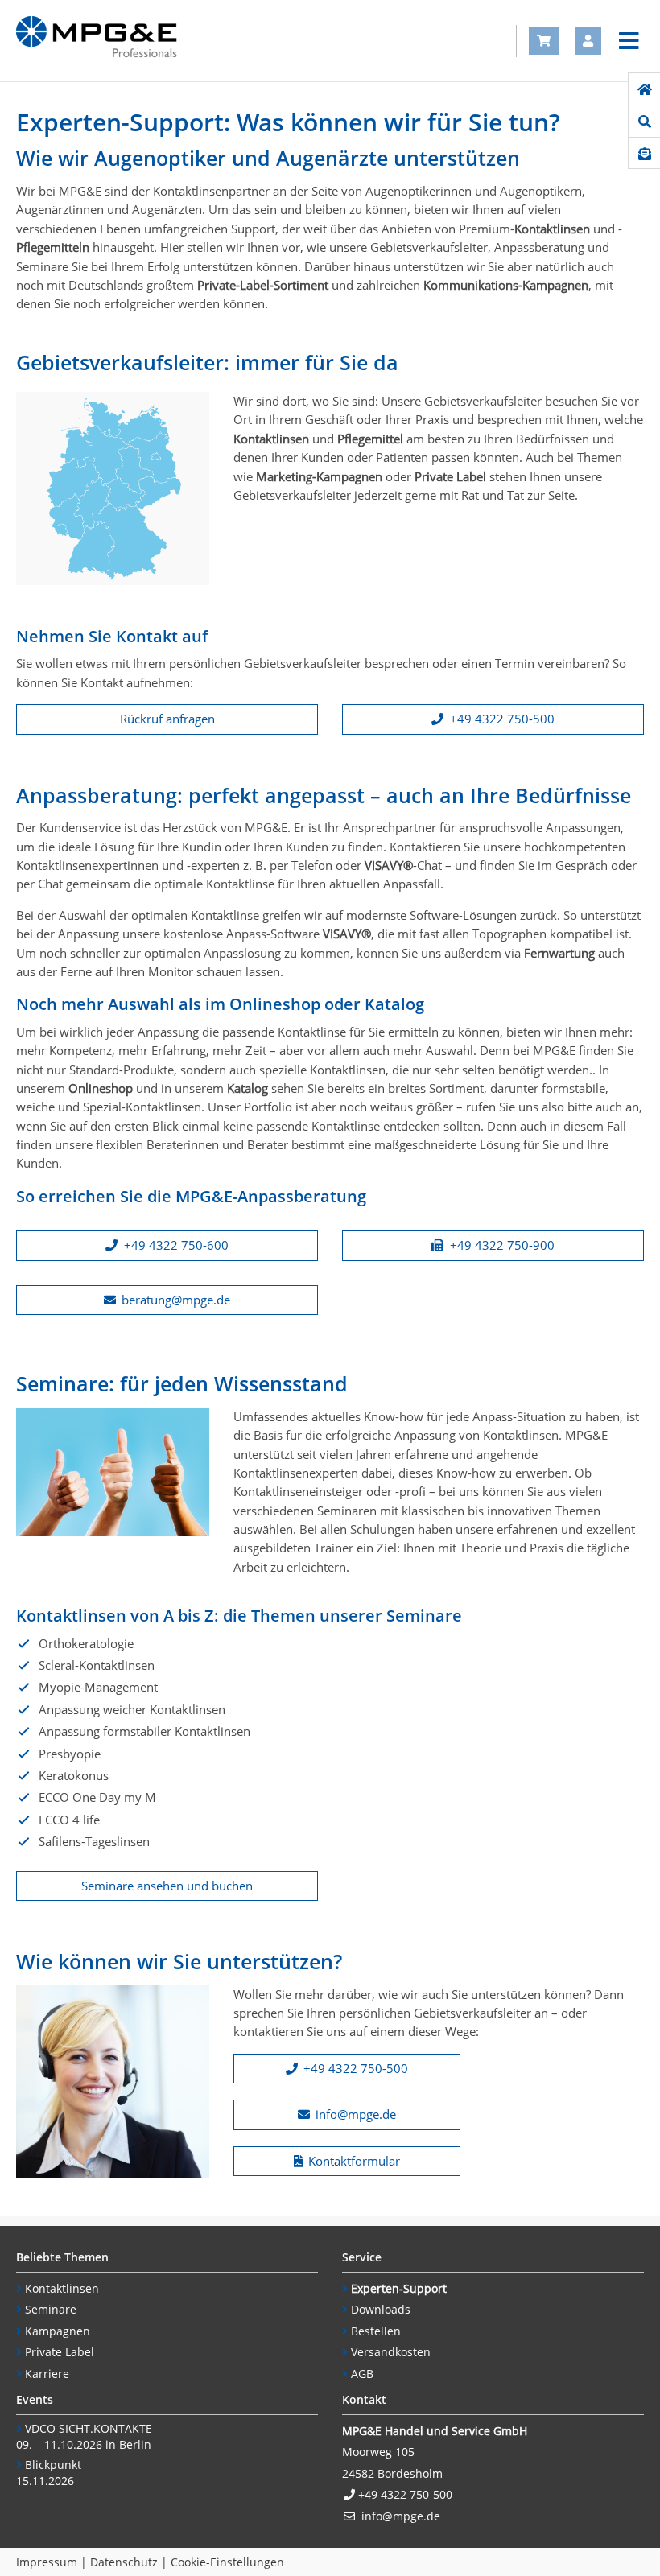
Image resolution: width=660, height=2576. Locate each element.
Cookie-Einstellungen (227, 2562)
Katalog (248, 1088)
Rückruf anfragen (167, 719)
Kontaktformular (354, 2161)
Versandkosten (391, 2352)
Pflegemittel (370, 439)
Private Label (450, 476)
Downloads (381, 2309)
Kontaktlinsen (552, 229)
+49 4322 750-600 (176, 1245)
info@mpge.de (356, 2114)
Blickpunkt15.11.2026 (49, 2473)
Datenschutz (124, 2562)
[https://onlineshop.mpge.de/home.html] (644, 89)
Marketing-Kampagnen (319, 476)
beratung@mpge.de (176, 1300)
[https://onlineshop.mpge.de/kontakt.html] (644, 154)
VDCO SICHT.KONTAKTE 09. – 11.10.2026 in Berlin (84, 2437)
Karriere (47, 2374)
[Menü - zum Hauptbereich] (629, 41)
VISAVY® (389, 865)
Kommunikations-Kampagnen (506, 285)
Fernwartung (559, 953)
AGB (362, 2374)
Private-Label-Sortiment (263, 285)
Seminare (51, 2309)
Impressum (47, 2562)
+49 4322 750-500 (502, 719)
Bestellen (376, 2331)
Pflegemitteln (53, 247)
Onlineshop (101, 1088)
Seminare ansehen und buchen (167, 1886)
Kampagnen (58, 2331)
